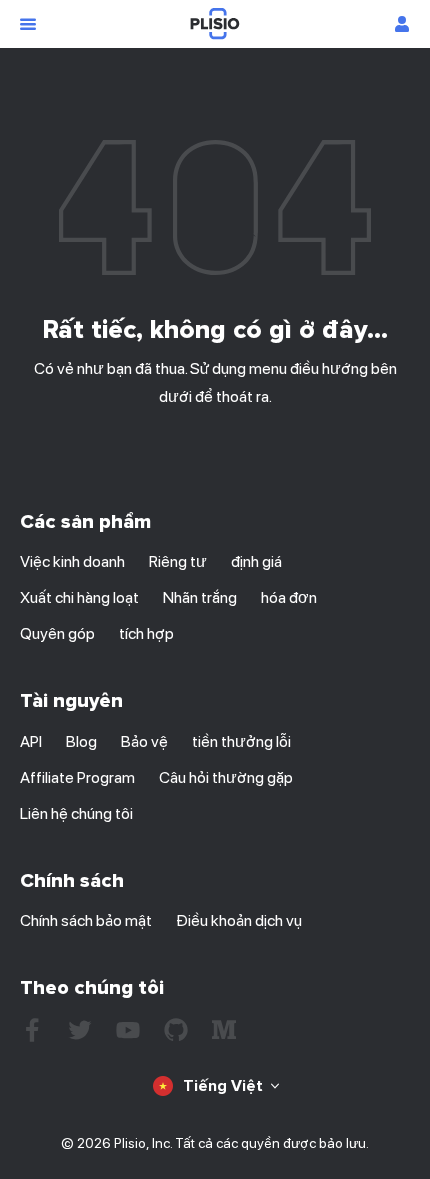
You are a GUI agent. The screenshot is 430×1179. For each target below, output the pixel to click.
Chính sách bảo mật (86, 920)
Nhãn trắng (200, 597)
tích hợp (146, 633)
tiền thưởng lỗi (241, 741)
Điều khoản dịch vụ (239, 920)
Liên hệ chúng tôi (76, 813)
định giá (256, 561)
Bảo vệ (144, 741)
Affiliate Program (77, 777)
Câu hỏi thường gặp (226, 777)
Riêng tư (178, 561)
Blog (81, 741)
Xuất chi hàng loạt (79, 597)
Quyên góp (57, 633)
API (31, 741)
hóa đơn (289, 597)
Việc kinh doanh (72, 561)
